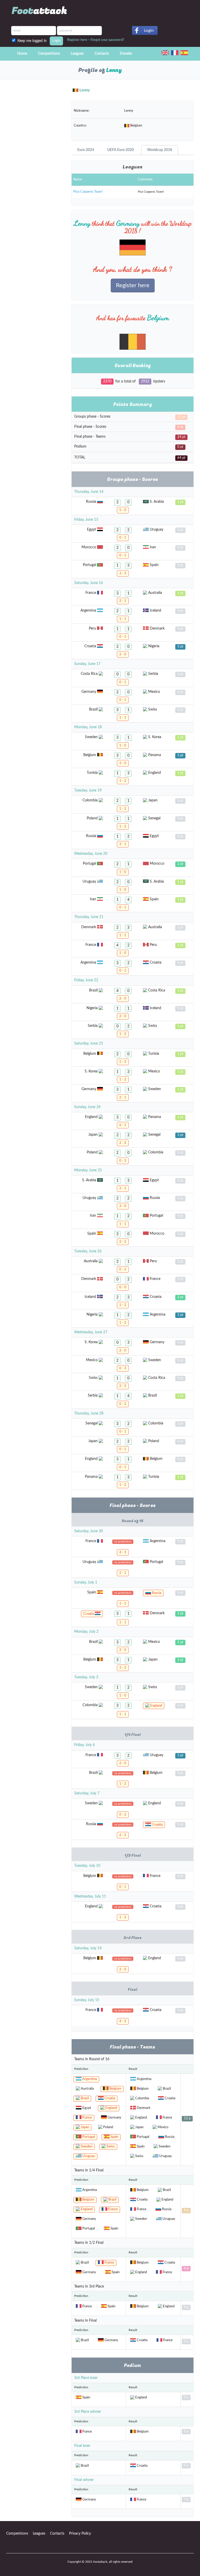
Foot (39, 11)
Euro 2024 (86, 150)
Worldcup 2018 (160, 150)
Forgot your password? (107, 40)
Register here (77, 40)
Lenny (85, 90)
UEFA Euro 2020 (121, 150)
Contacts (102, 54)
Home (22, 54)
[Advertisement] (35, 123)
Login (149, 30)
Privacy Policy (80, 2534)
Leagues (77, 54)
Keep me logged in (33, 41)
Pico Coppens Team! (88, 192)
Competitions (49, 54)
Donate (126, 54)
